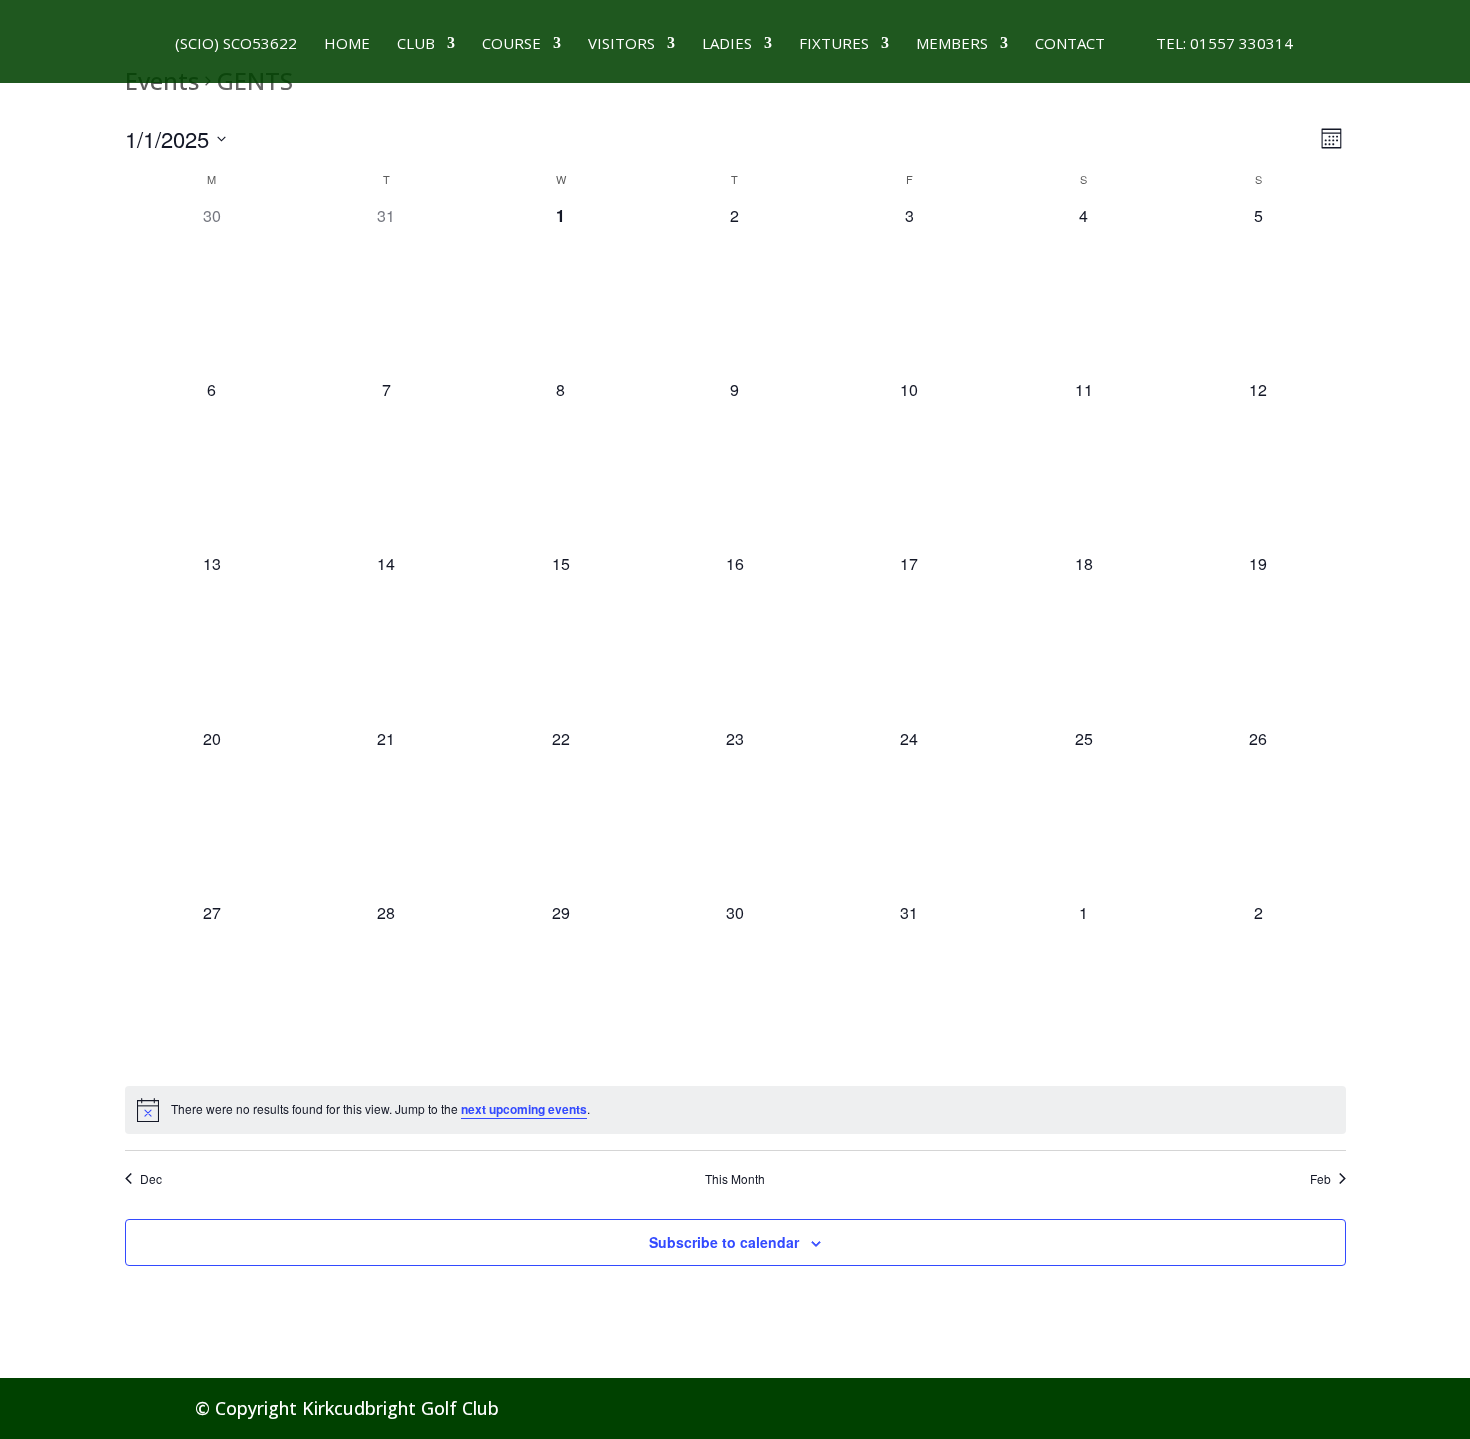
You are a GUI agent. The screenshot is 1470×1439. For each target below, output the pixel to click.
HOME (347, 44)
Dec (151, 1179)
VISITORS (621, 44)
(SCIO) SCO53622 (236, 44)
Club (416, 44)
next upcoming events (524, 1109)
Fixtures (834, 44)
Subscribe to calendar (724, 1242)
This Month (735, 1179)
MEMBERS (952, 44)
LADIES (727, 44)
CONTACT (1070, 44)
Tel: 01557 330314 (1212, 44)
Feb (1320, 1179)
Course (511, 44)
